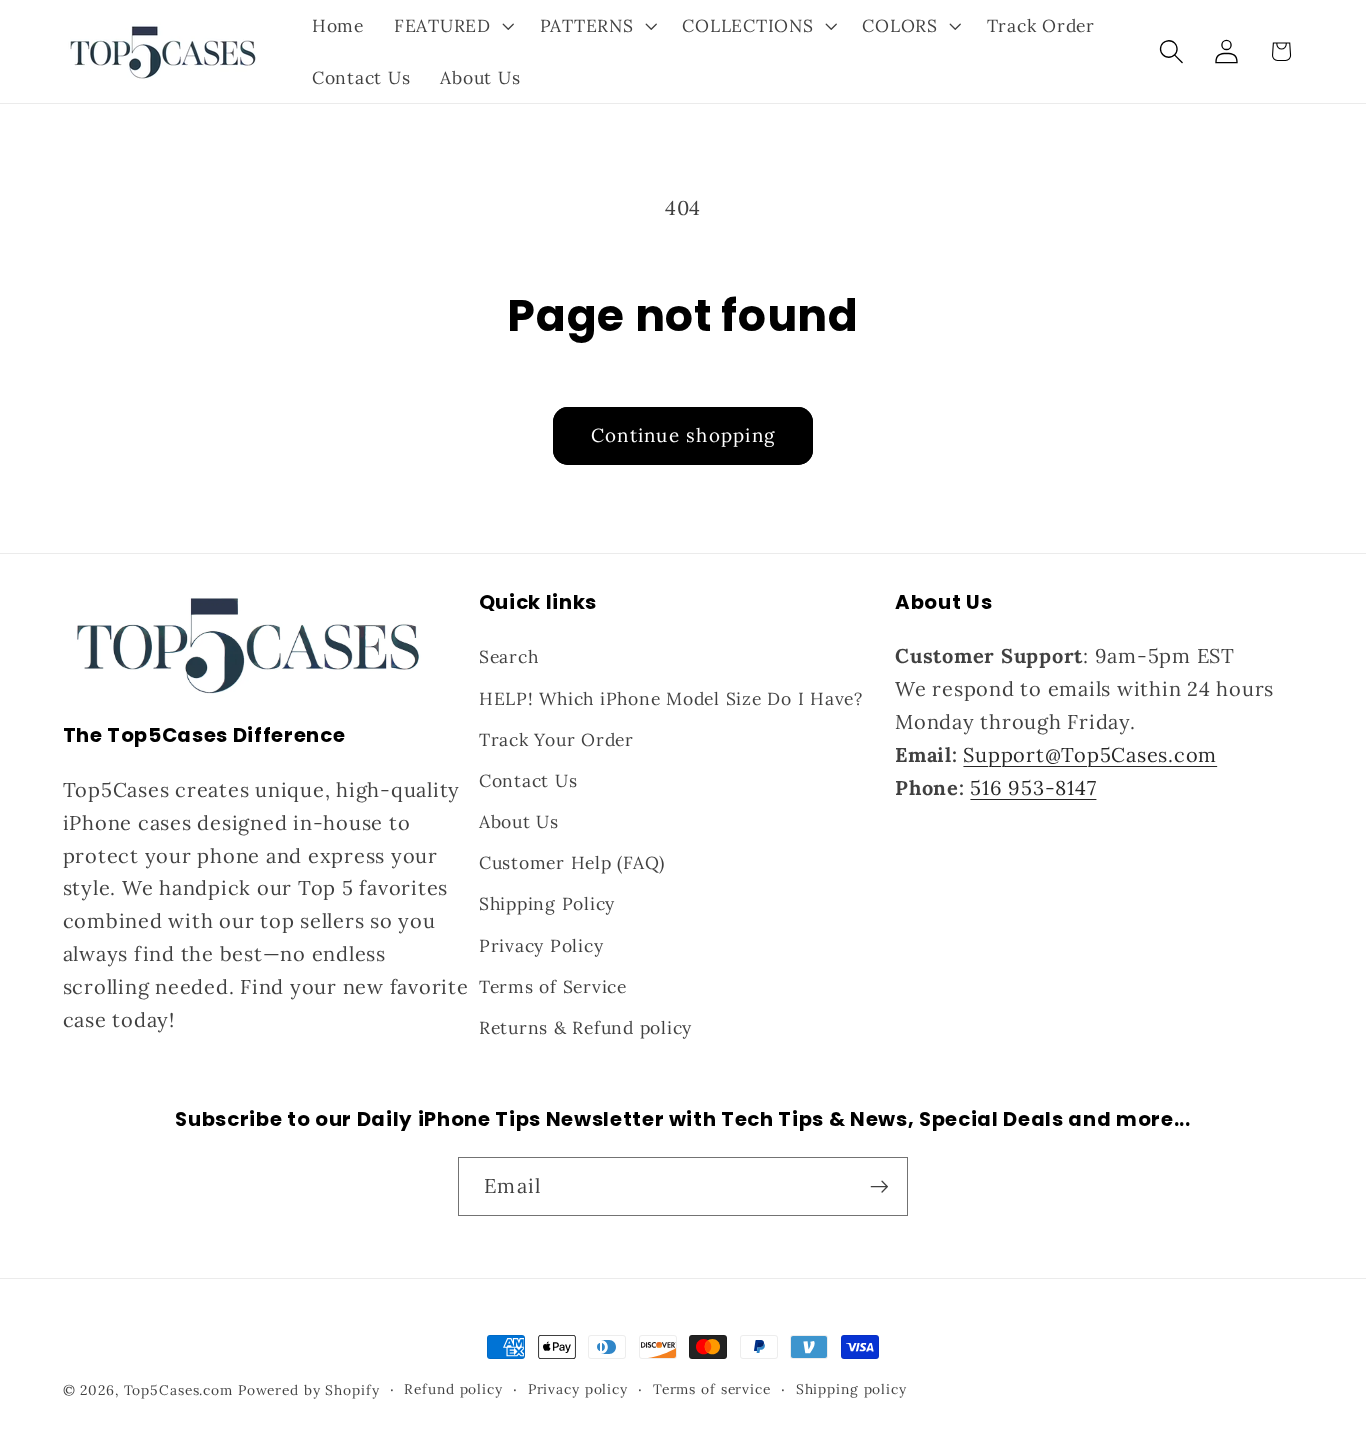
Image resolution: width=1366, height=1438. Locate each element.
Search (509, 656)
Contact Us (528, 780)
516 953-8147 (1033, 787)
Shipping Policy (547, 903)
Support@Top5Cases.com (1090, 754)
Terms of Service (553, 986)
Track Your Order (556, 739)
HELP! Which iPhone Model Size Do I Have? (671, 698)
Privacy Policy (541, 945)
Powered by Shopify (309, 1390)
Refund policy (453, 1389)
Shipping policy (851, 1389)
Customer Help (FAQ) (572, 862)
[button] (452, 26)
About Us (519, 821)
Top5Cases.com (178, 1390)
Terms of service (712, 1389)
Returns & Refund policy (585, 1027)
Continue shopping (683, 435)
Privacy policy (578, 1389)
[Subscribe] (879, 1186)
